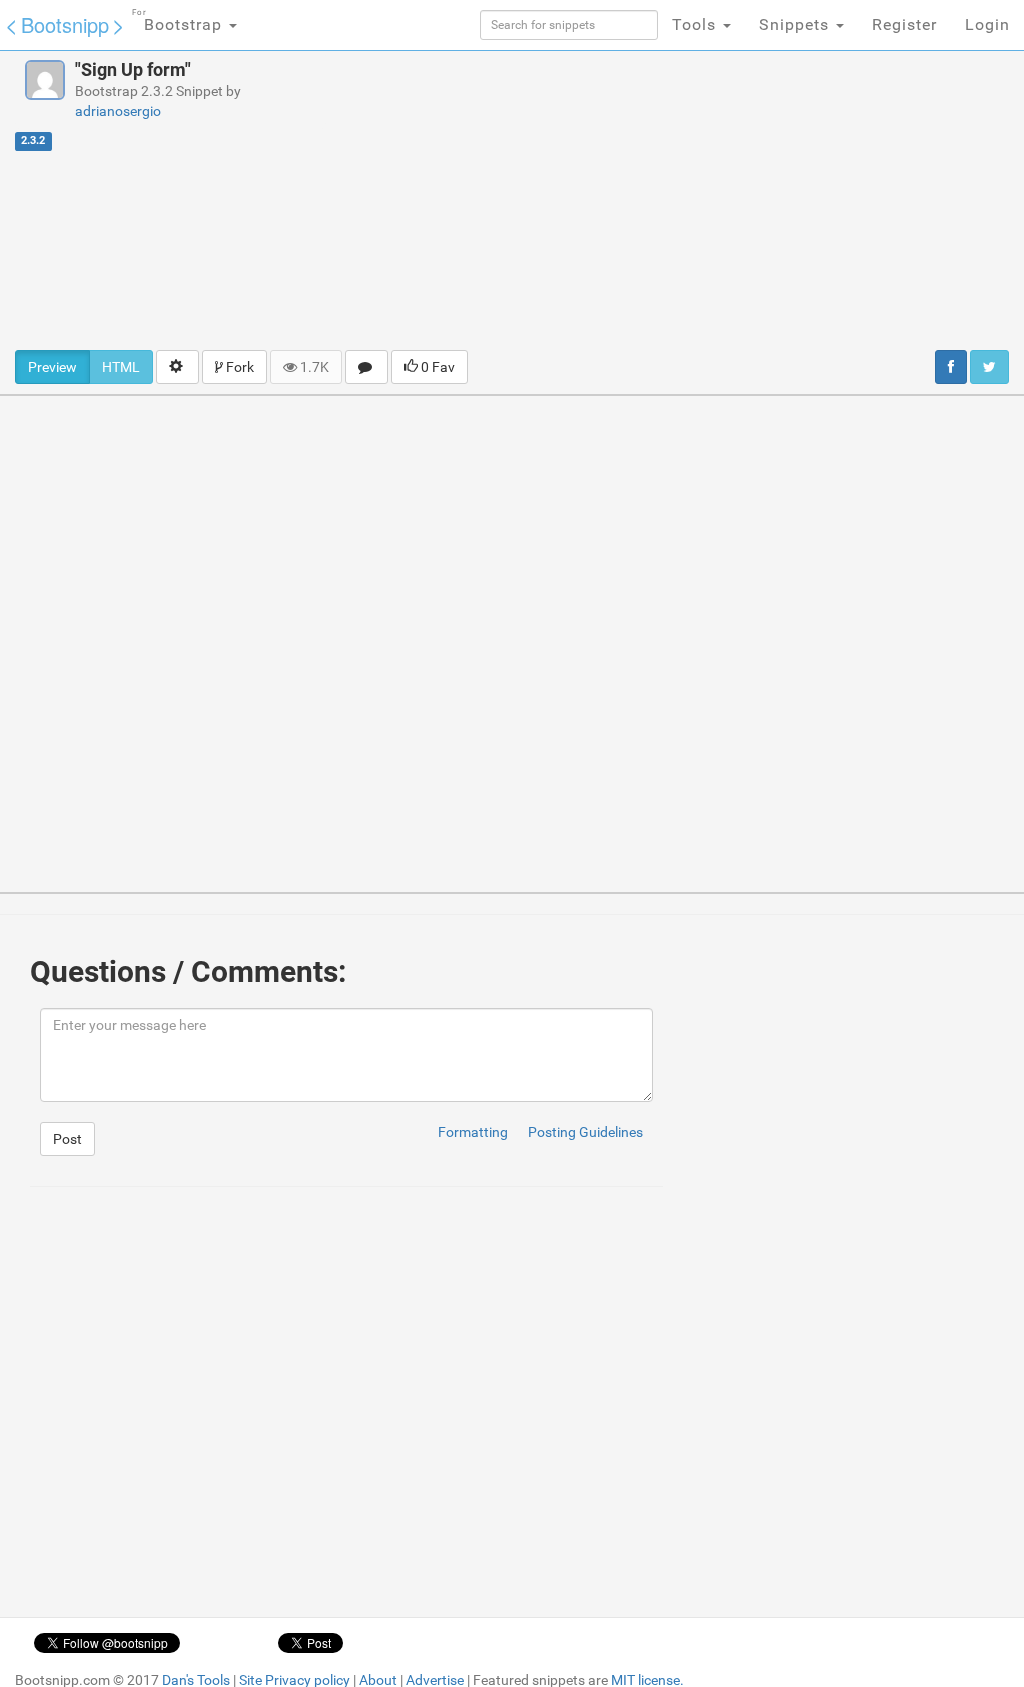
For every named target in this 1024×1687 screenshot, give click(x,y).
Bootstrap (179, 21)
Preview (52, 367)
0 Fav (436, 367)
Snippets (796, 24)
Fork (238, 367)
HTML (121, 367)
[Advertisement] (689, 200)
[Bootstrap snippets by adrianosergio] (45, 80)
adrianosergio (118, 111)
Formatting (473, 1132)
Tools (696, 24)
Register (904, 24)
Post (67, 1139)
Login (987, 24)
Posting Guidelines (585, 1132)
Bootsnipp (65, 24)
